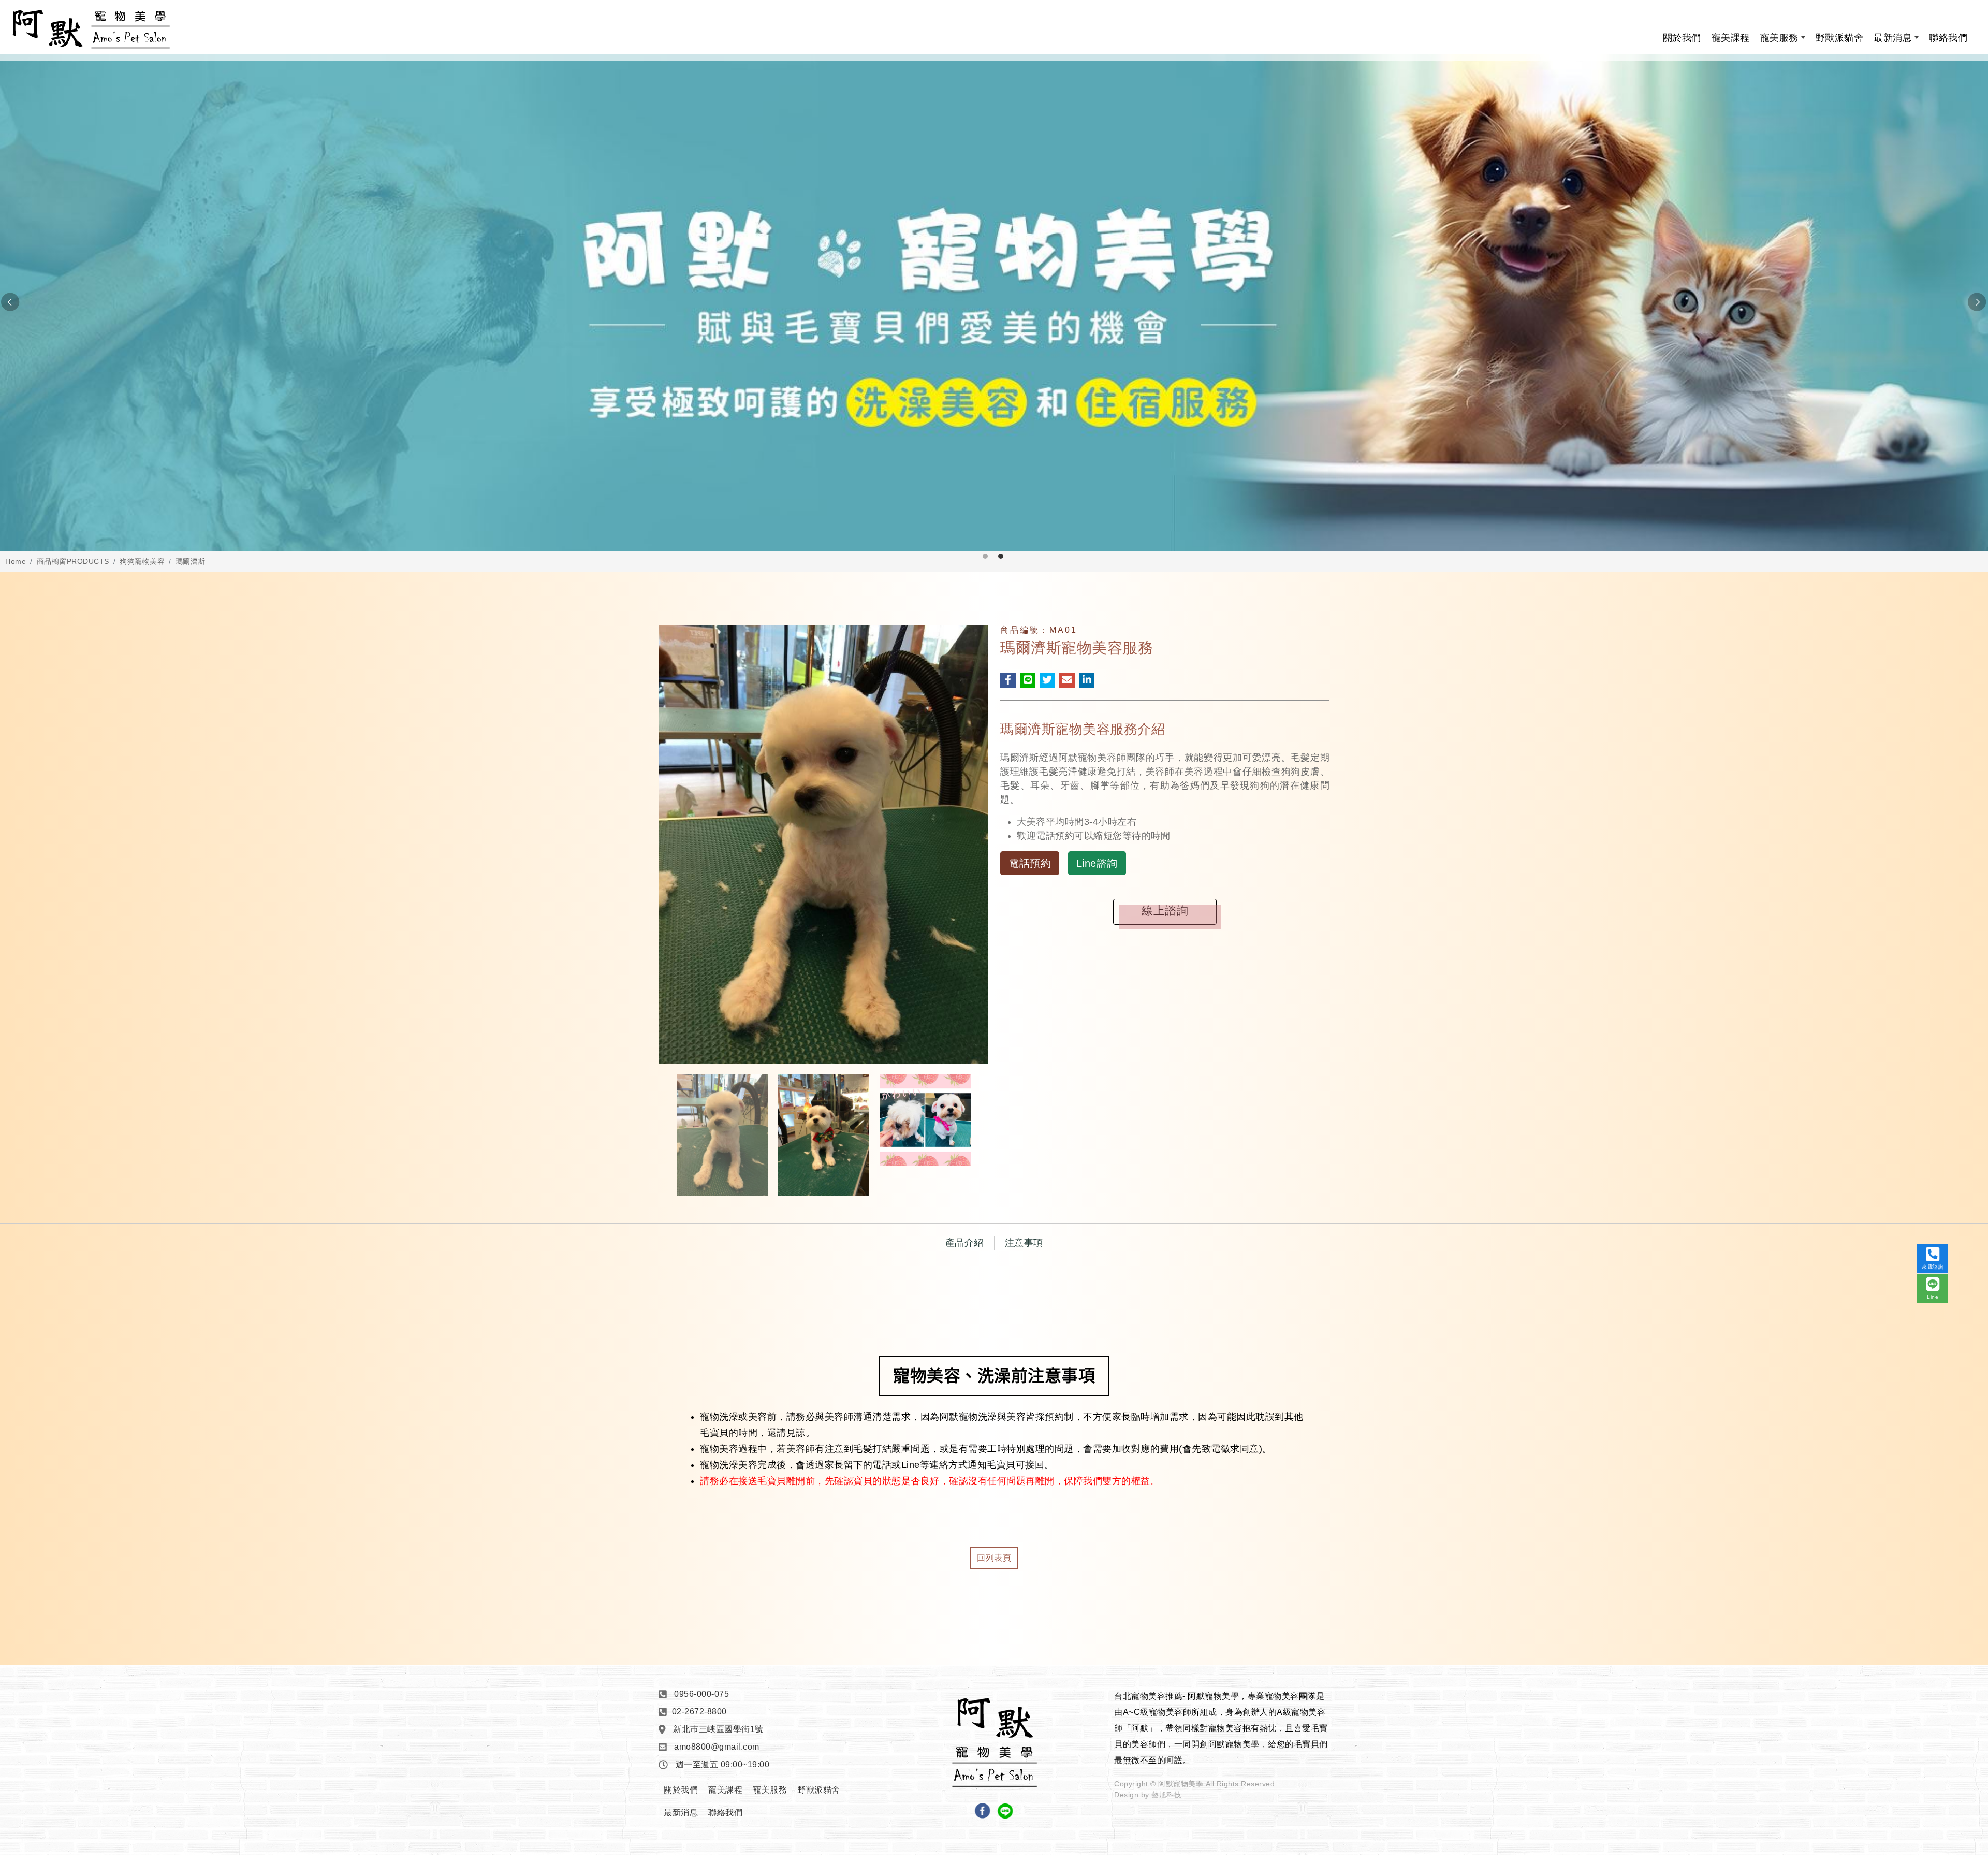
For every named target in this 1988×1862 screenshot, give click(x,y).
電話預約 (1030, 863)
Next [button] (1978, 302)
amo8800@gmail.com (717, 1747)
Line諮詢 (1097, 863)
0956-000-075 (701, 1694)
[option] (994, 302)
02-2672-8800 (699, 1712)
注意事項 (1024, 1243)
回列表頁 (994, 1558)
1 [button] (985, 556)
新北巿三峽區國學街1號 (718, 1729)
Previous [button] (10, 302)
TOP (1935, 1607)
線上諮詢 (1165, 911)
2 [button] (1001, 556)
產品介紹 (964, 1243)
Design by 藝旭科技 (1148, 1795)
